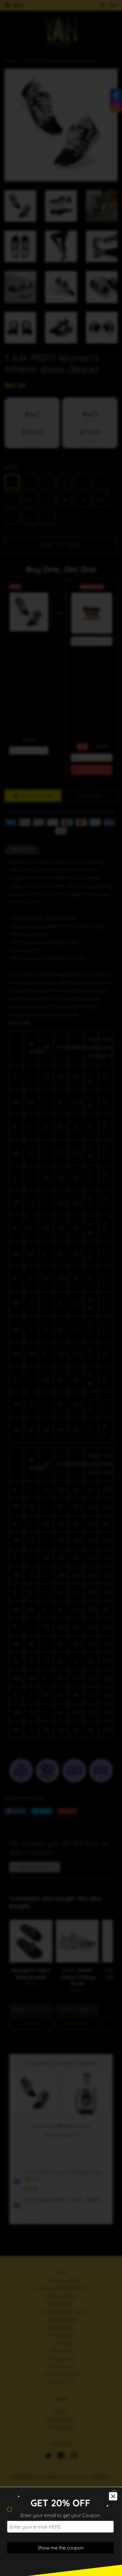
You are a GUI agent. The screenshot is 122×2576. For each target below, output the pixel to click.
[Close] (113, 2496)
